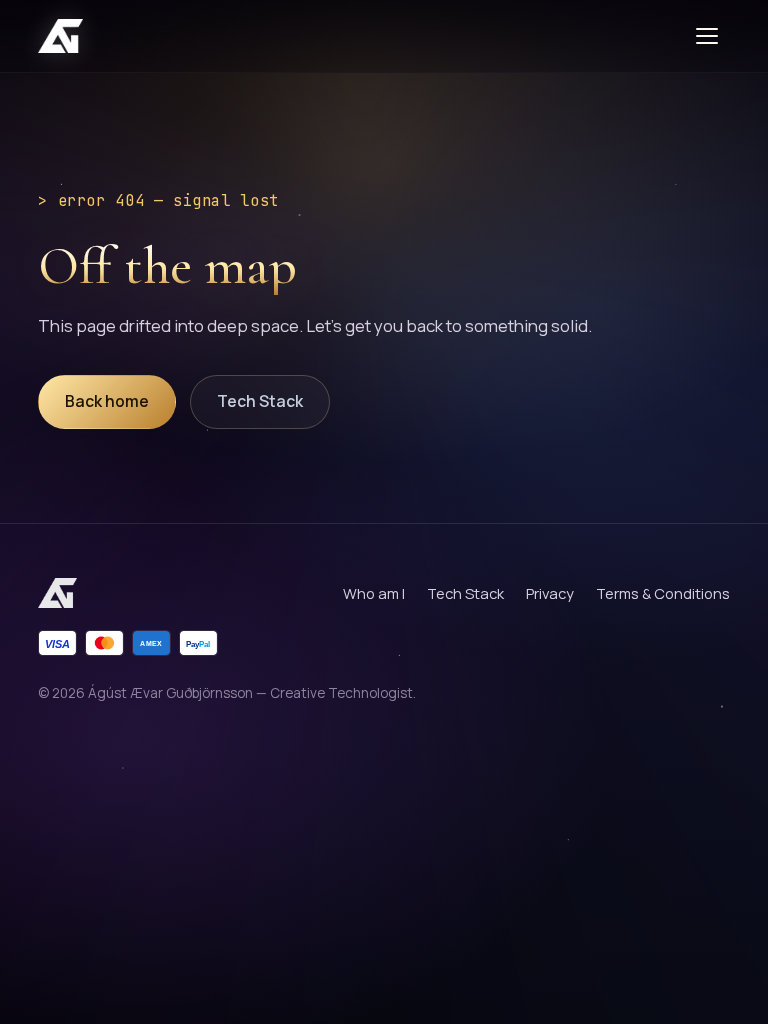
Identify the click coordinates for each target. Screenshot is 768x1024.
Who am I (374, 593)
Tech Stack (260, 401)
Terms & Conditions (663, 593)
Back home (107, 401)
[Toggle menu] (710, 36)
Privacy (550, 593)
